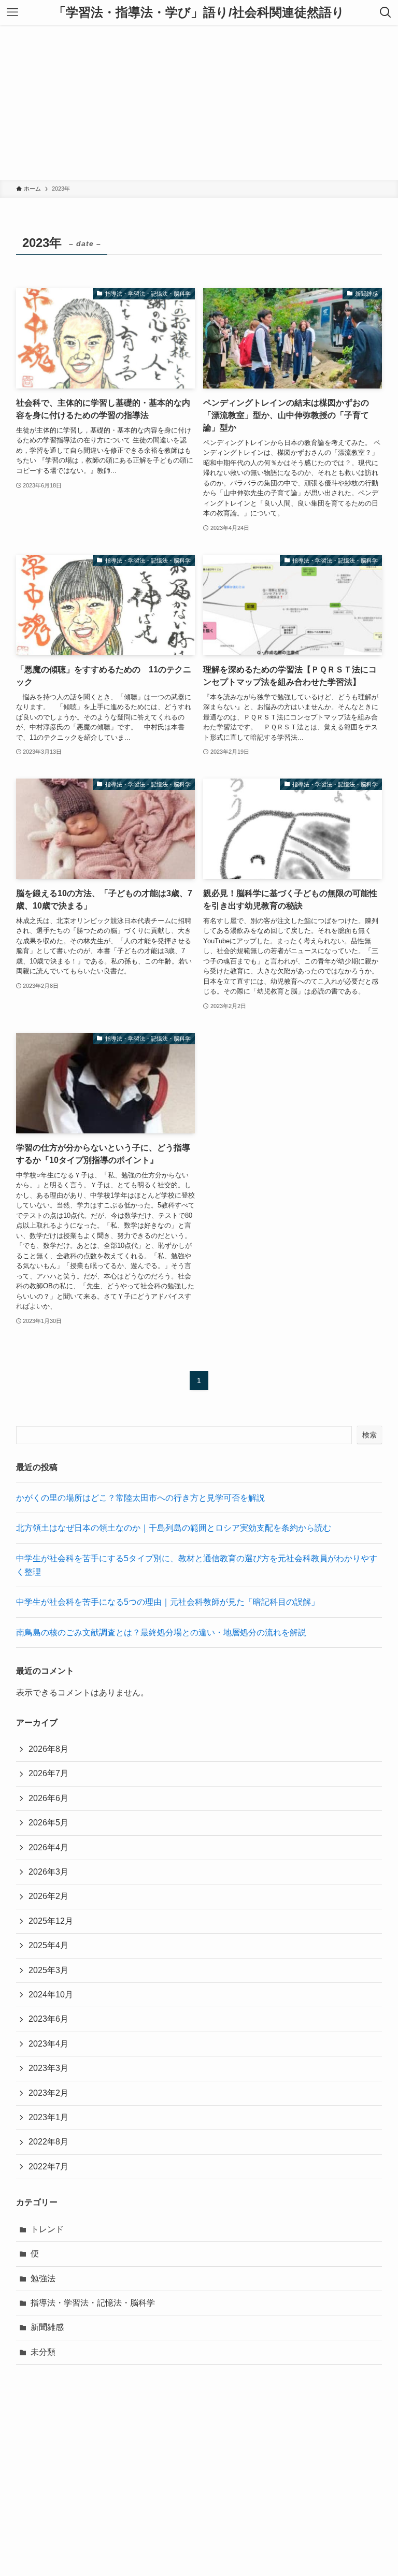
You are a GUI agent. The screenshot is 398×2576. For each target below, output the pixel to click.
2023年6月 (48, 2019)
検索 (369, 1435)
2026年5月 (48, 1823)
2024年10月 (51, 1995)
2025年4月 (48, 1945)
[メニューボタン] (12, 12)
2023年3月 (48, 2068)
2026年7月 (48, 1773)
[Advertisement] (199, 103)
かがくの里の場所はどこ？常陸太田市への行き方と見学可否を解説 (140, 1498)
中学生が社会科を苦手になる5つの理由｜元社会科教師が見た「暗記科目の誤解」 (168, 1602)
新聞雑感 (47, 2327)
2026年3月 (48, 1872)
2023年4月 (48, 2044)
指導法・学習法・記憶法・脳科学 (93, 2303)
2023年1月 (48, 2117)
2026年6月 (48, 1798)
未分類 (43, 2352)
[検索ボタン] (386, 12)
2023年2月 (48, 2093)
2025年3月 (48, 1970)
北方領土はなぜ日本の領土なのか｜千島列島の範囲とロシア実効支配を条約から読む (174, 1528)
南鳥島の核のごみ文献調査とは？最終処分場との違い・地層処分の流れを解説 (161, 1632)
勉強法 (43, 2278)
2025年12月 (51, 1921)
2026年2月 (48, 1896)
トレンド (47, 2229)
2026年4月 (48, 1847)
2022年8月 (48, 2142)
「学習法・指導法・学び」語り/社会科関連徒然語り (199, 12)
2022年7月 (48, 2167)
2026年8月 (48, 1749)
